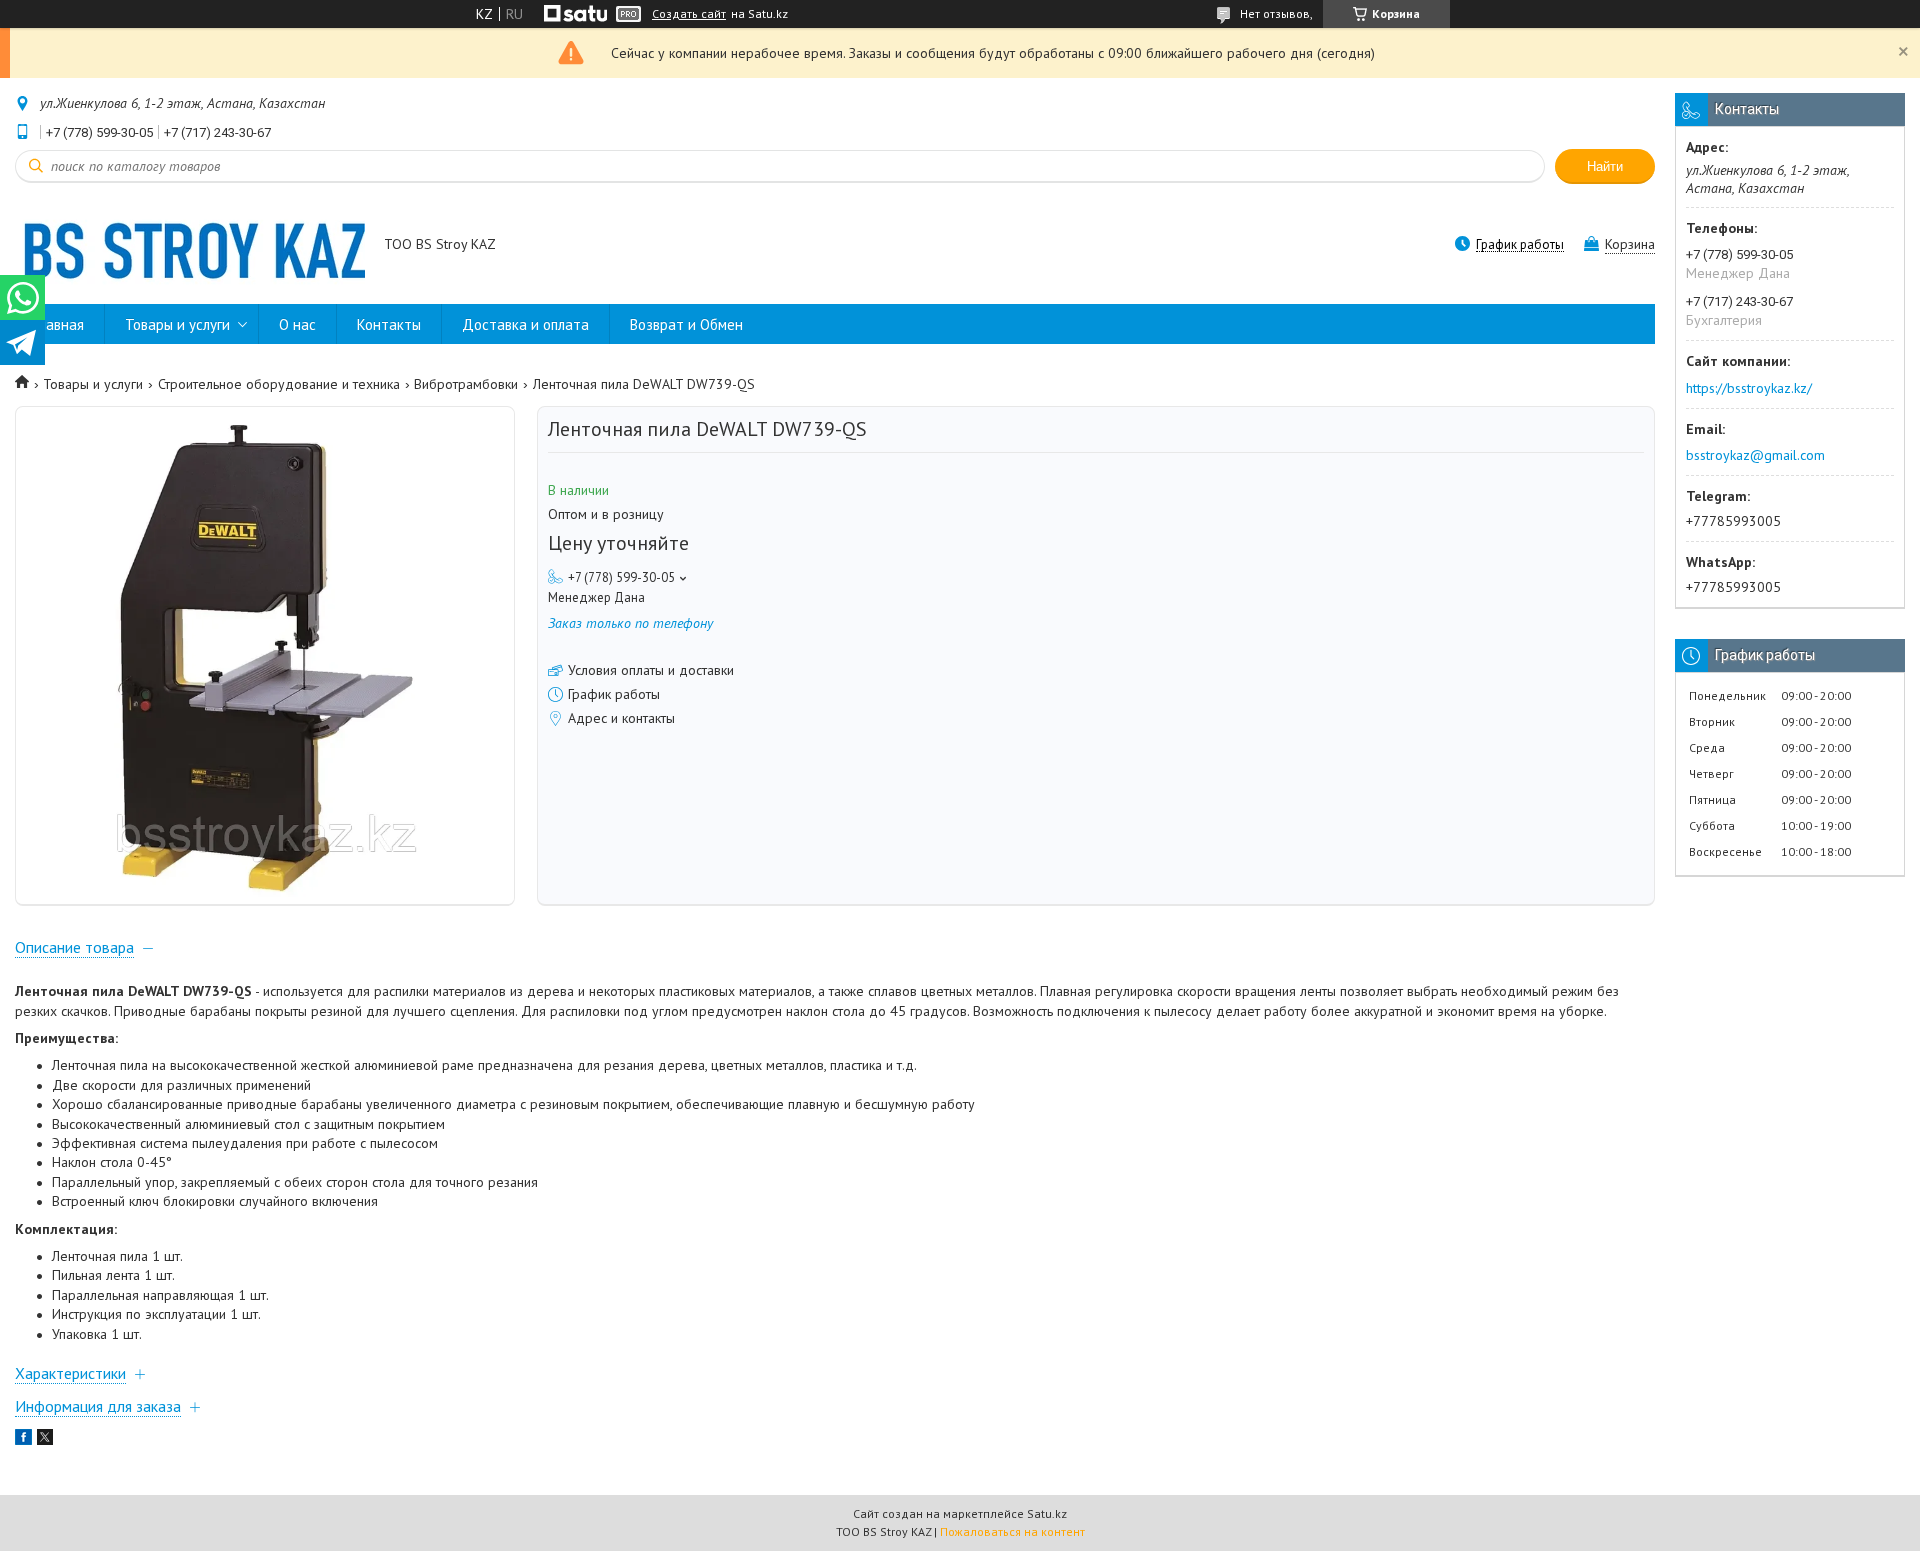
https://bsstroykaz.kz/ (1749, 388)
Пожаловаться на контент (1012, 1531)
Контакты (389, 324)
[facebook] (23, 1440)
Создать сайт (689, 14)
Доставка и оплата (525, 324)
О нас (297, 324)
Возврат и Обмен (686, 324)
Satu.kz (1047, 1513)
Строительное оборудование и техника (279, 384)
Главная (59, 324)
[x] (45, 1440)
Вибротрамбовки (466, 384)
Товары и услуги (177, 324)
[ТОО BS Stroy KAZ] (190, 246)
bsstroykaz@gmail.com (1755, 455)
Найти (1605, 166)
